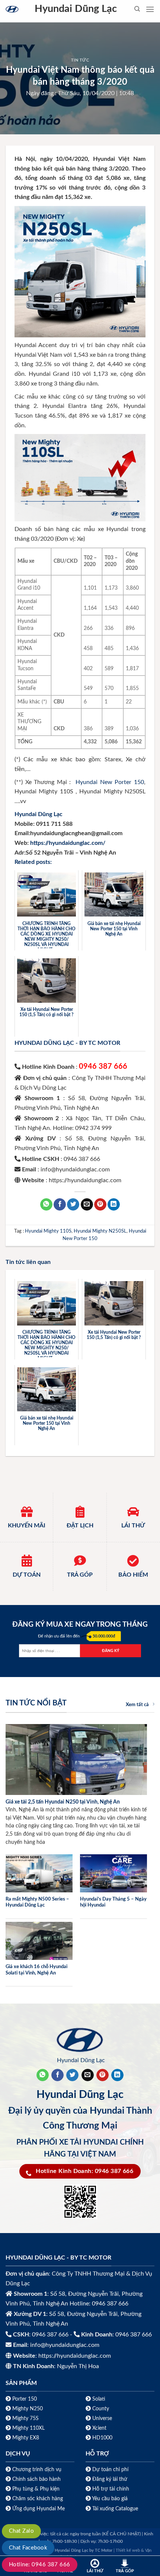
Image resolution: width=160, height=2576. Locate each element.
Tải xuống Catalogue (115, 2509)
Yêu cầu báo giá (110, 2499)
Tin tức (80, 60)
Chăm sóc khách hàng (38, 2499)
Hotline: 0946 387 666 (40, 2565)
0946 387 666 (103, 1067)
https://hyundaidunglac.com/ (68, 843)
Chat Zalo (21, 2531)
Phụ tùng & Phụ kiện (36, 2489)
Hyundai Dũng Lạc (76, 9)
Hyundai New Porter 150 (110, 782)
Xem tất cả (137, 1705)
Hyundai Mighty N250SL (100, 1231)
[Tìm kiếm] (137, 9)
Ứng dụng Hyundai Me (38, 2509)
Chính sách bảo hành (36, 2479)
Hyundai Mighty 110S (48, 1231)
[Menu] (150, 9)
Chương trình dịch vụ (37, 2469)
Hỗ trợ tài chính (111, 2489)
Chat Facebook (28, 2548)
